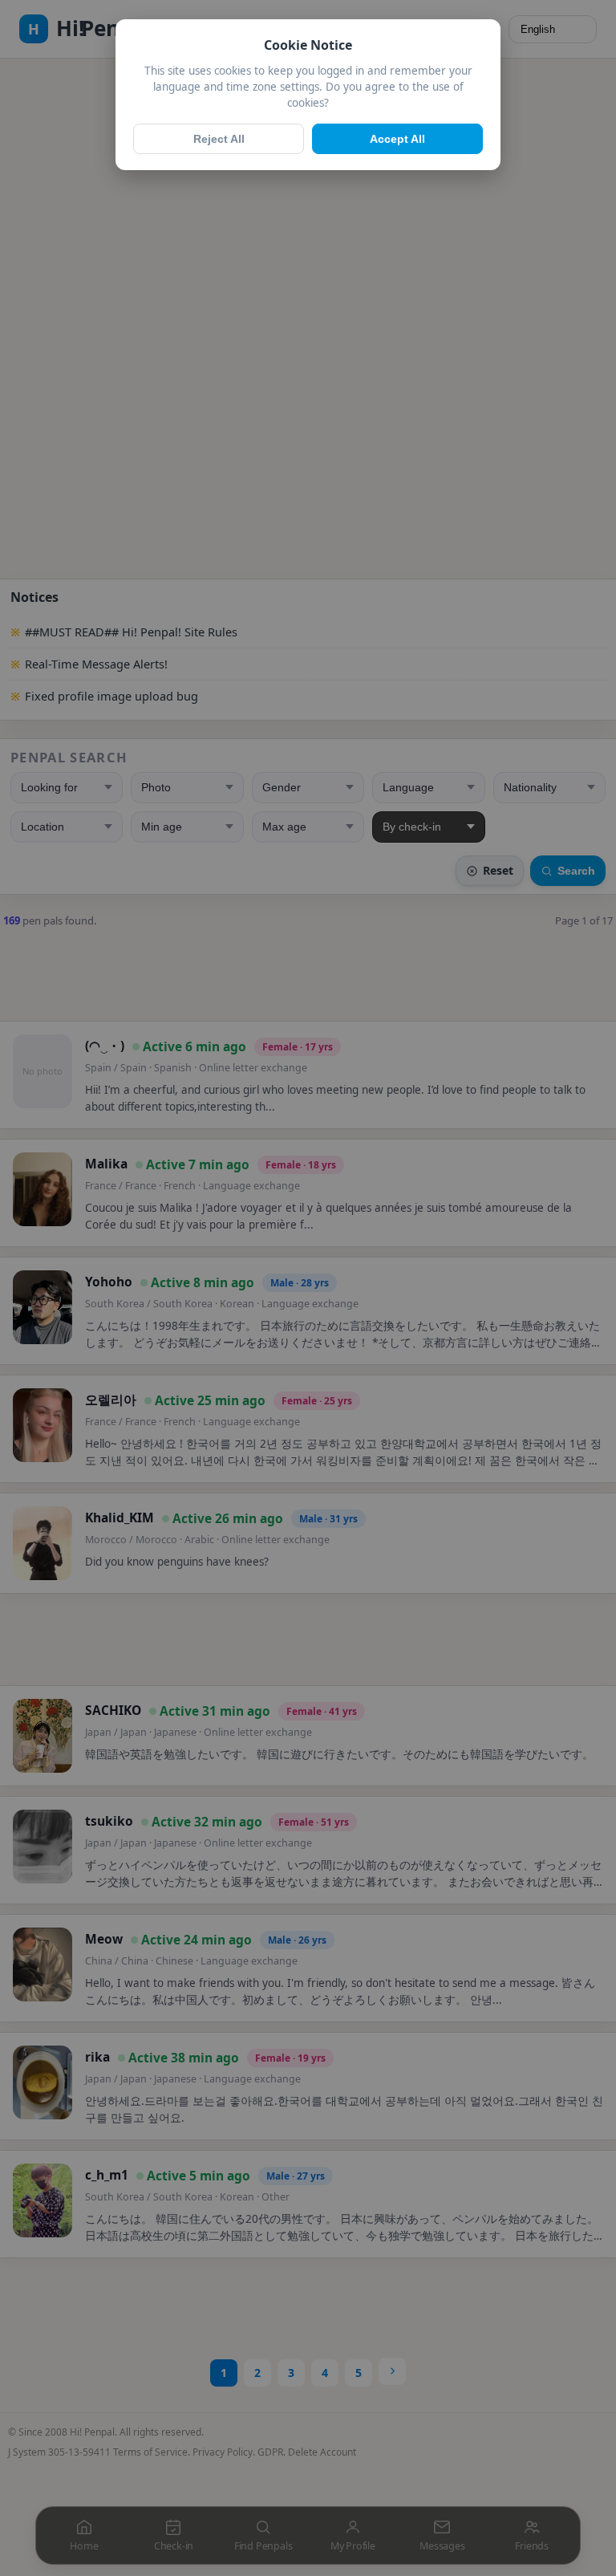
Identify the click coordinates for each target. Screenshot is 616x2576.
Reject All (219, 139)
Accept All (397, 139)
